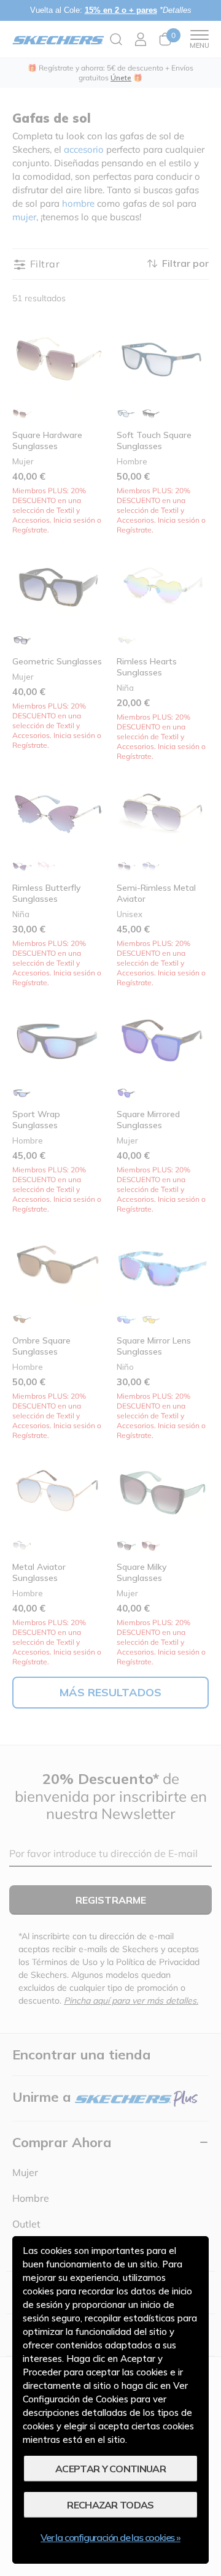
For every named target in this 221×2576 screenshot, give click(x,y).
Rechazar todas (110, 2505)
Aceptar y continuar (110, 2469)
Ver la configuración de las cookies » (110, 2537)
